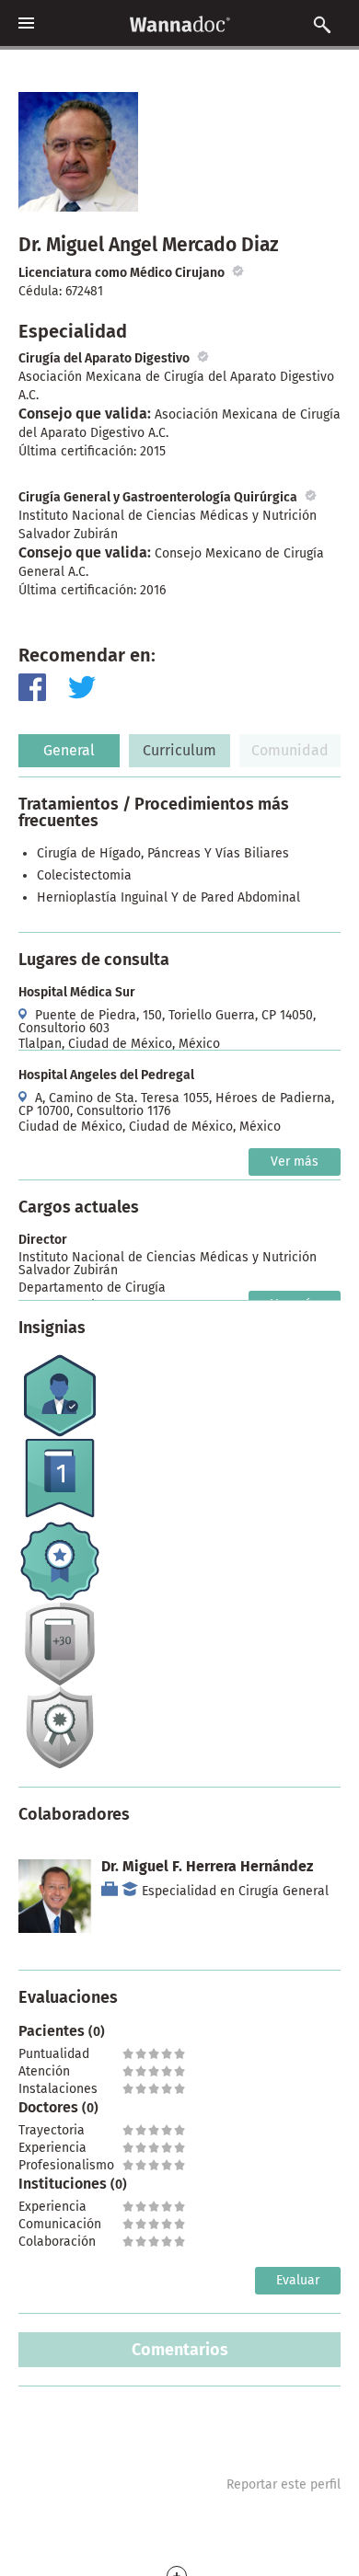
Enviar (276, 2527)
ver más (295, 1161)
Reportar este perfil (284, 2484)
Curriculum (179, 750)
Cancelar (198, 2527)
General (69, 750)
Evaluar (298, 2280)
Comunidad (290, 750)
